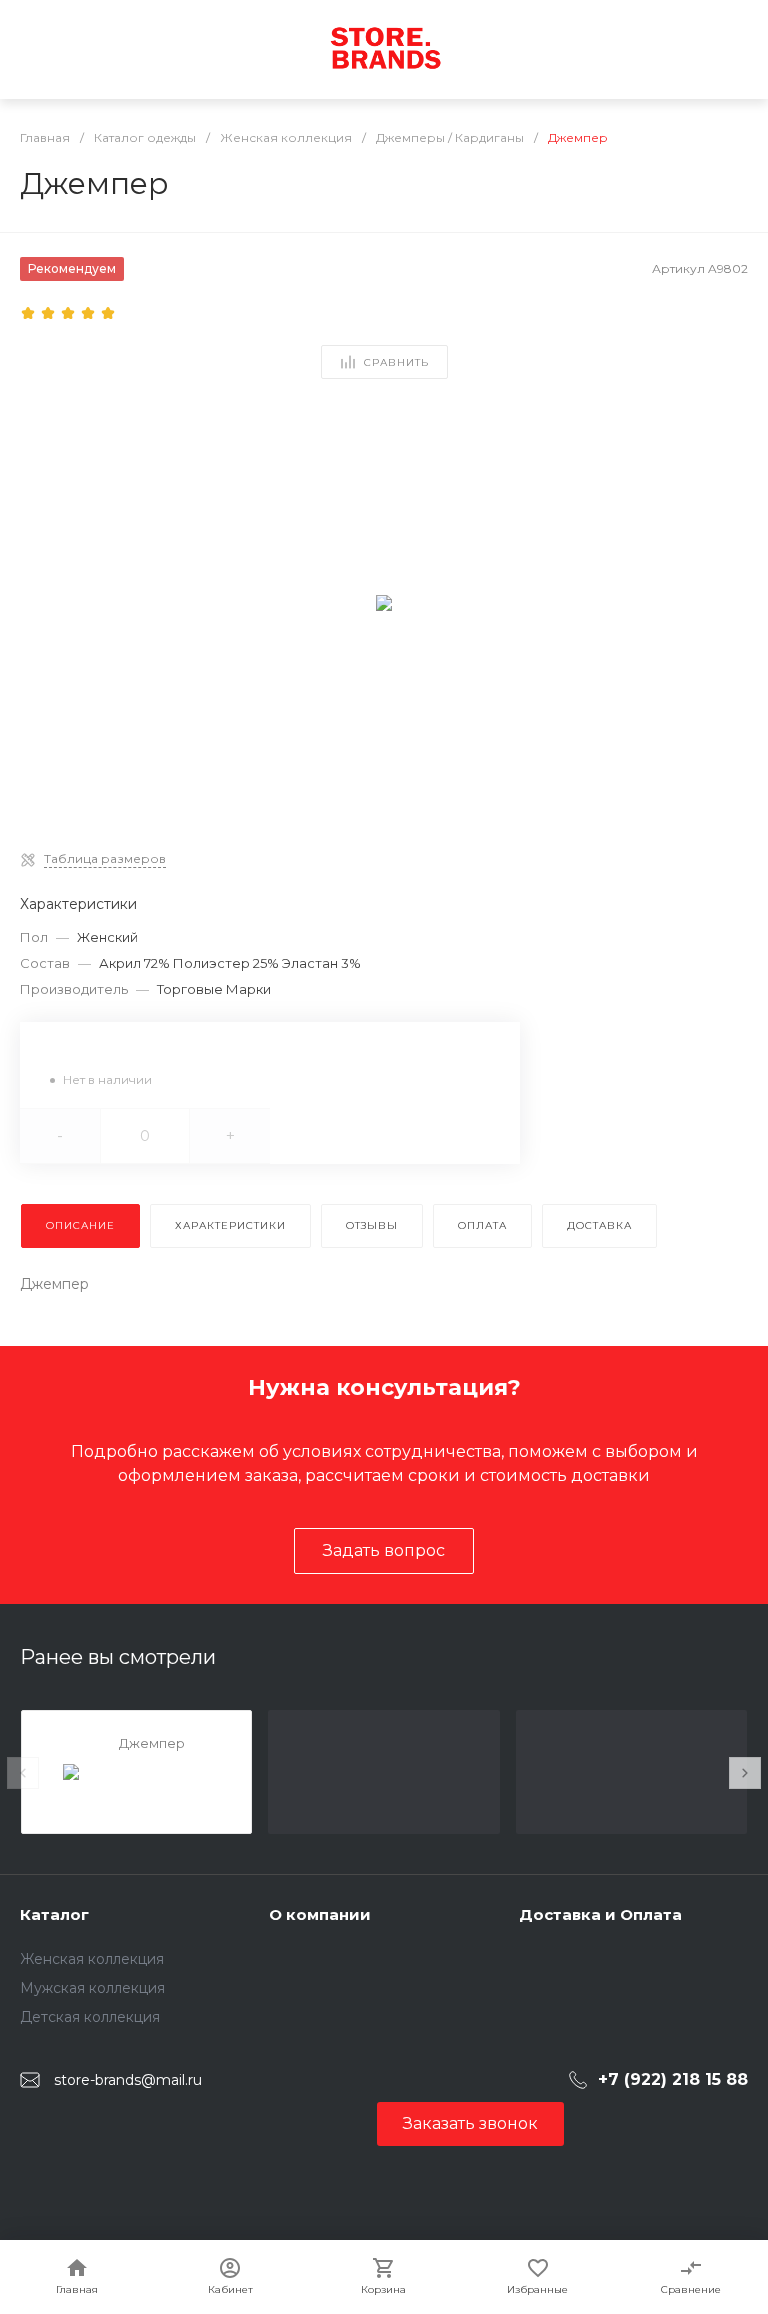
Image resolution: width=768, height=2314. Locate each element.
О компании (320, 1914)
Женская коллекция (92, 1959)
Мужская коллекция (92, 1988)
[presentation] (23, 1773)
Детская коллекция (90, 2017)
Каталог (54, 1914)
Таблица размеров (105, 858)
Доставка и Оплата (600, 1914)
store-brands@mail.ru (128, 2080)
